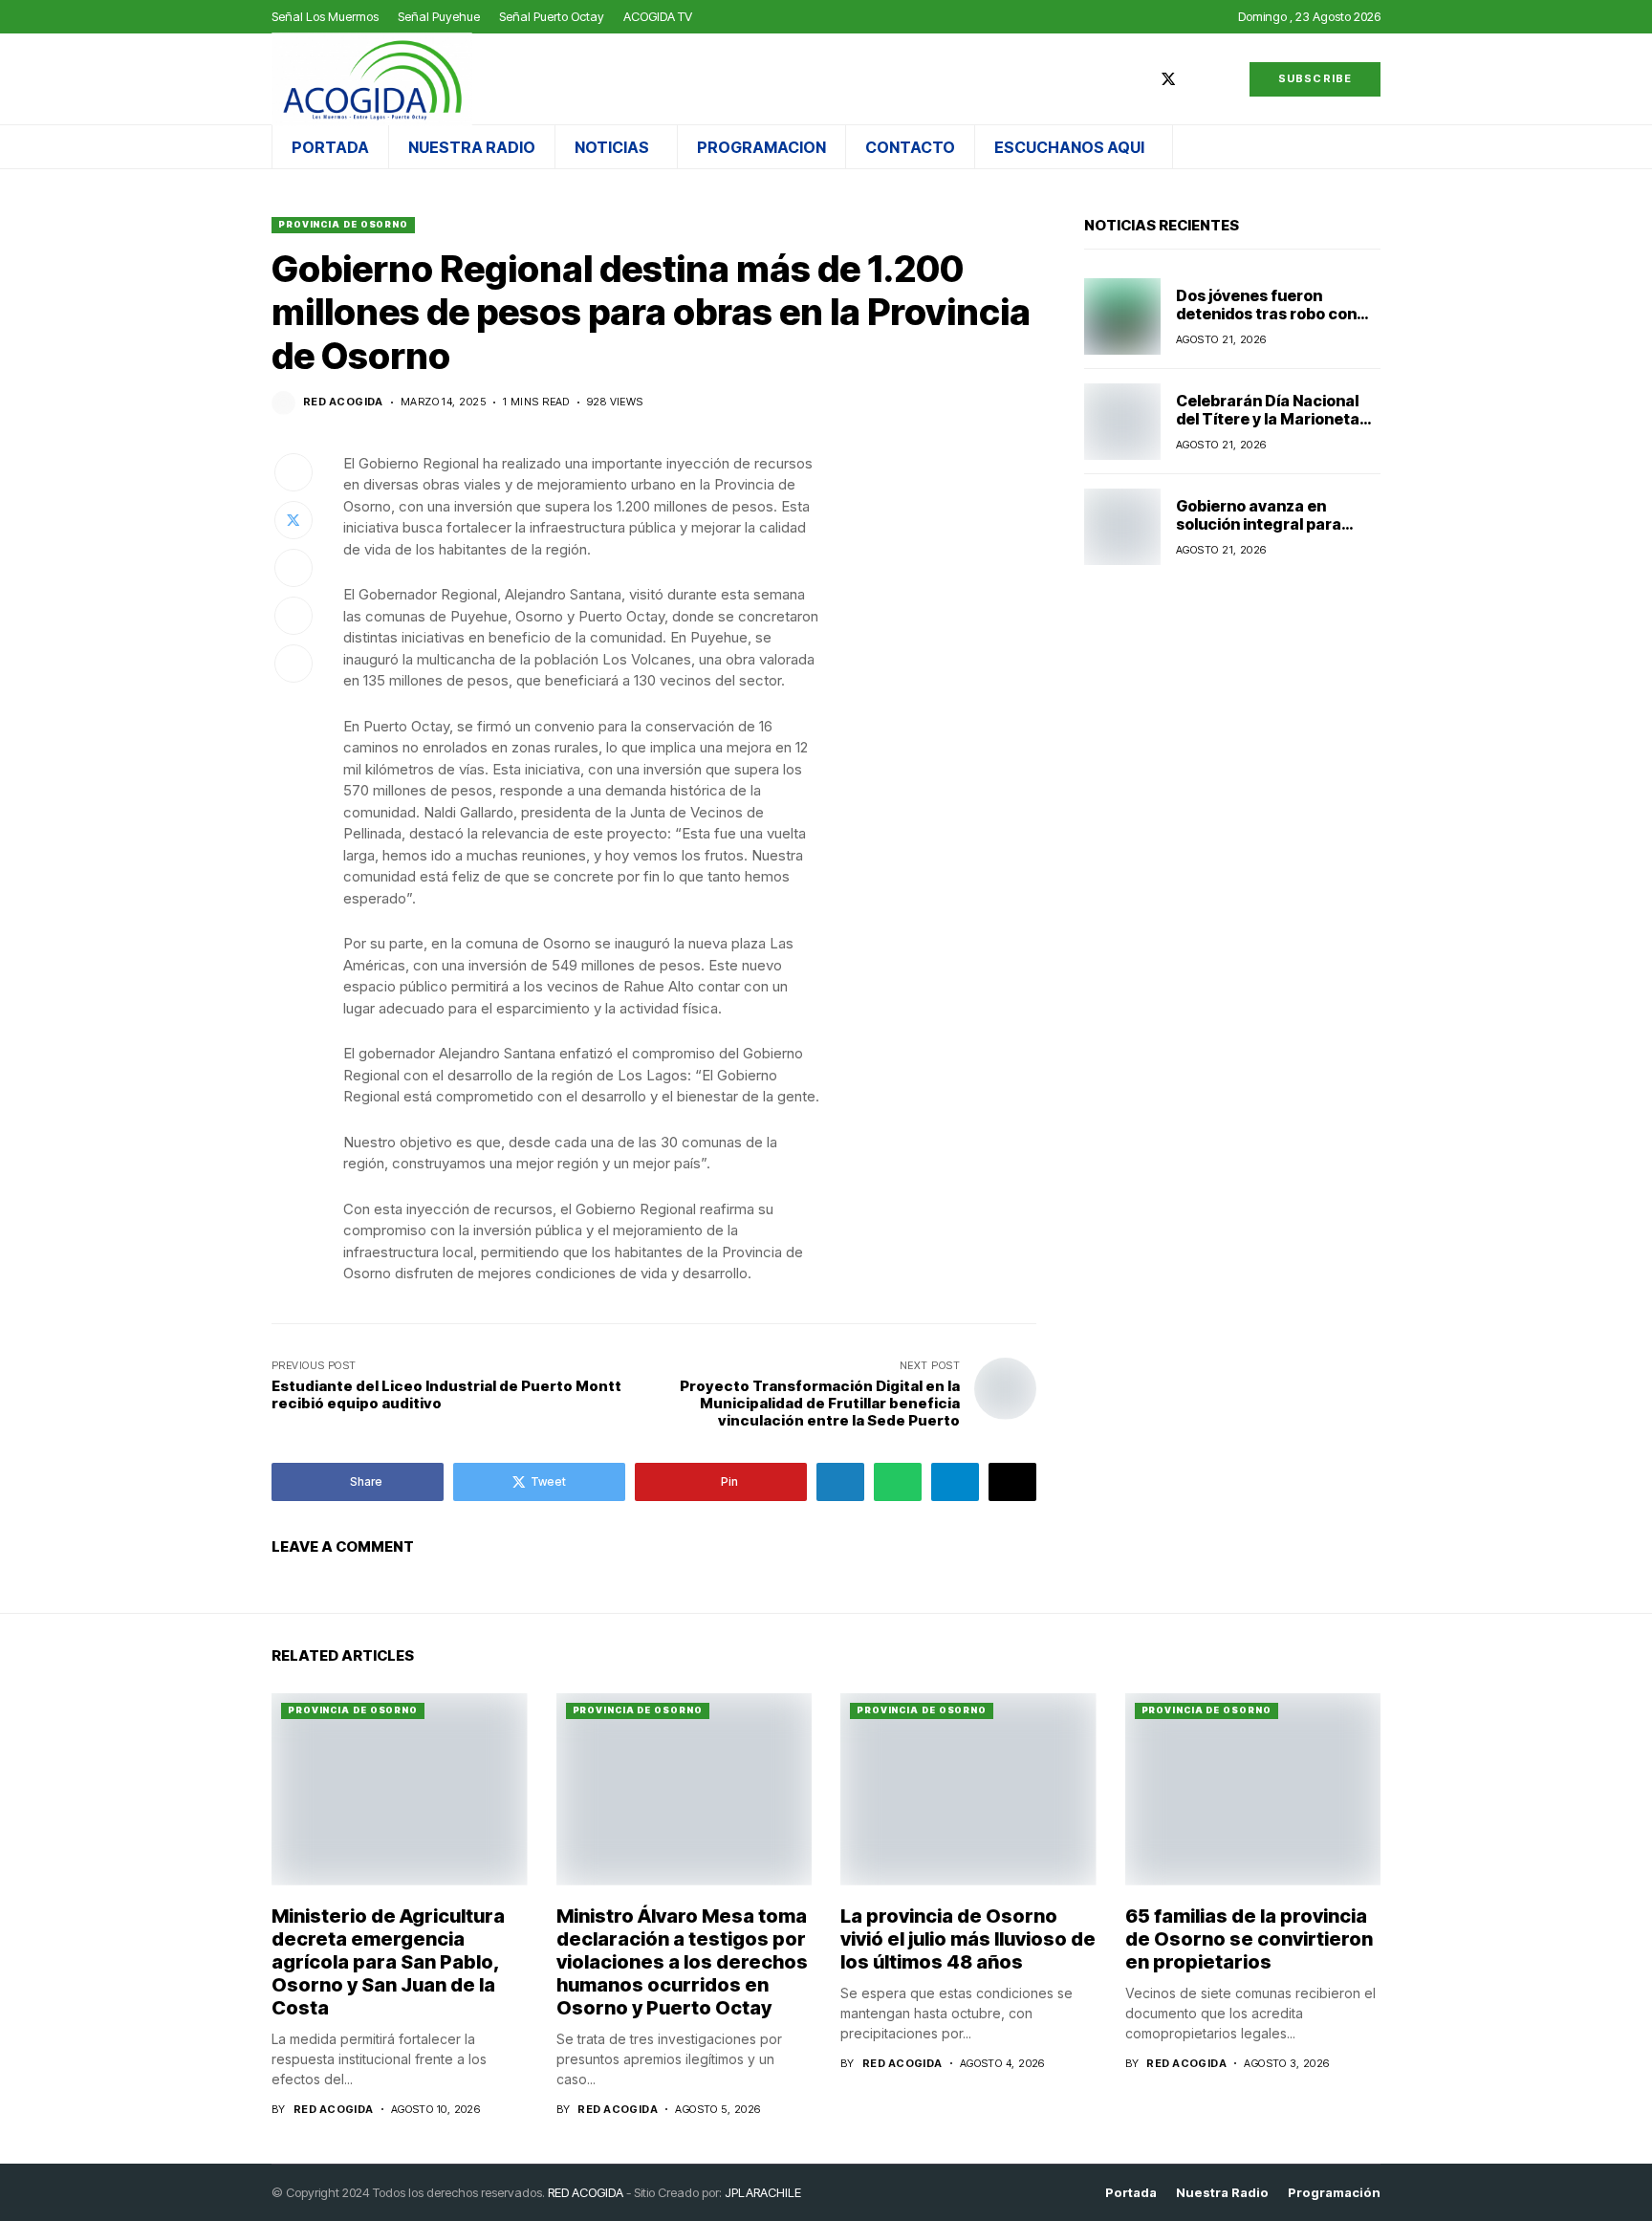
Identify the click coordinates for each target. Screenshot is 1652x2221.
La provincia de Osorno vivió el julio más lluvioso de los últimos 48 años (968, 1939)
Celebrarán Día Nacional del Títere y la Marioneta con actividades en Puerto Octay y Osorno (1275, 428)
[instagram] (1197, 79)
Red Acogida (343, 402)
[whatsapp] (1225, 79)
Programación (1334, 2193)
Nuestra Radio (1222, 2193)
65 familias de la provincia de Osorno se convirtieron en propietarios (1249, 1939)
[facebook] (1140, 79)
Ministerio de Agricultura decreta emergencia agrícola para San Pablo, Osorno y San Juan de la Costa (388, 1962)
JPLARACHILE (763, 2192)
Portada (1131, 2193)
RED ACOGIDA (586, 2192)
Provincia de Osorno (343, 224)
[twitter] (1168, 79)
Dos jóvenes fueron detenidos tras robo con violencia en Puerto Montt (1273, 314)
